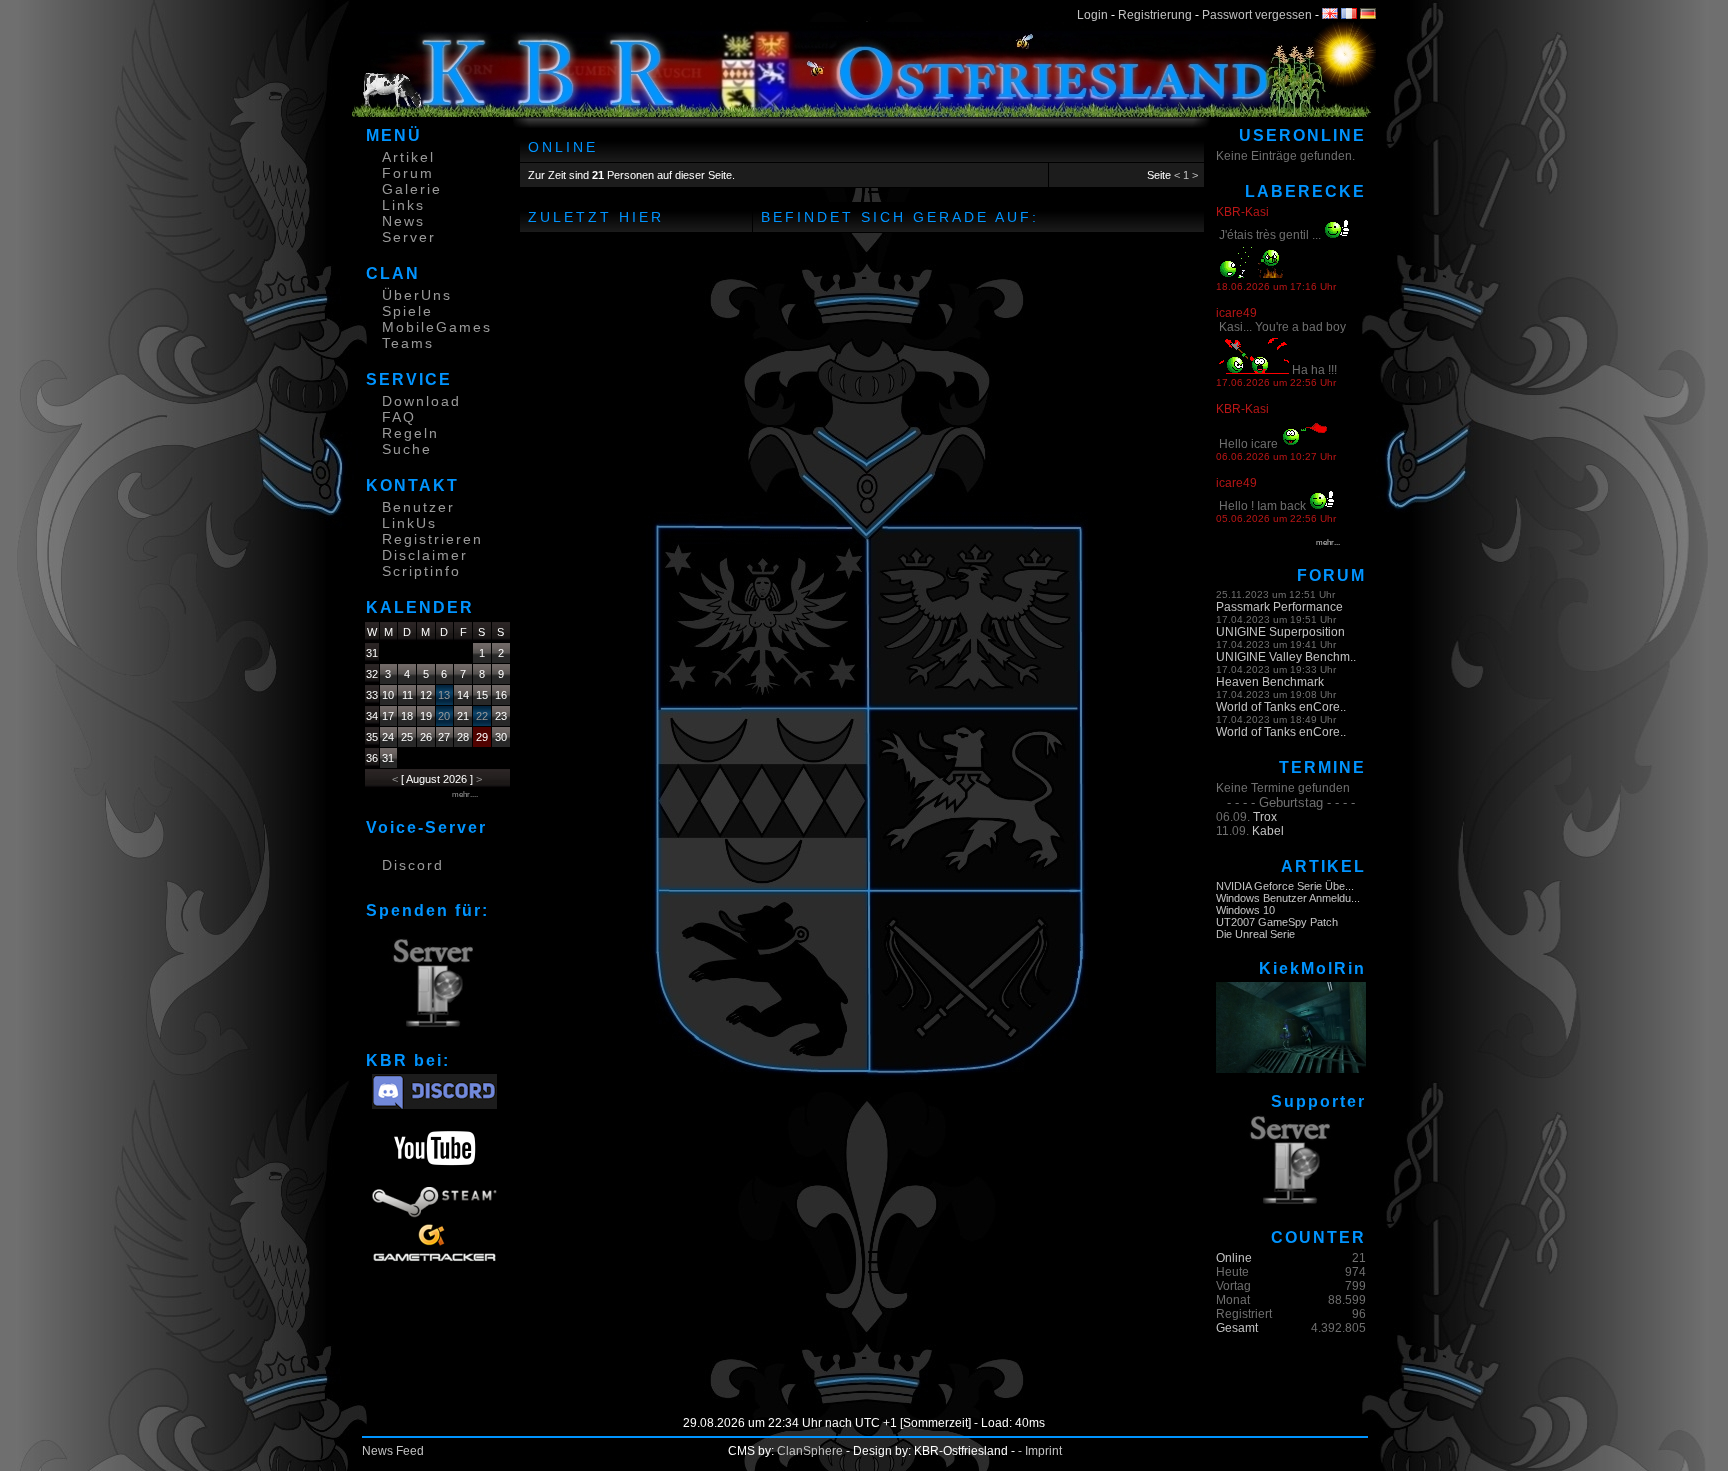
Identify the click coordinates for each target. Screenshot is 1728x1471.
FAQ (399, 417)
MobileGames (437, 327)
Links (403, 205)
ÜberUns (417, 295)
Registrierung (1155, 15)
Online (1234, 1258)
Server (409, 237)
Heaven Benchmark (1270, 682)
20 (444, 716)
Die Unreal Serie (1255, 934)
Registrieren (432, 539)
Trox (1265, 817)
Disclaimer (425, 555)
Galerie (412, 189)
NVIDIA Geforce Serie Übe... (1285, 886)
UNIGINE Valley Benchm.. (1286, 657)
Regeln (410, 433)
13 (444, 695)
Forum (408, 173)
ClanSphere (810, 1451)
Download (421, 401)
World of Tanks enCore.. (1281, 707)
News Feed (393, 1451)
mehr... (1328, 542)
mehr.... (465, 794)
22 (482, 716)
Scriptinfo (421, 571)
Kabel (1268, 831)
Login (1092, 15)
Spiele (407, 311)
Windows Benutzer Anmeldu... (1288, 898)
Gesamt (1237, 1328)
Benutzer (418, 507)
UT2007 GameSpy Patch (1277, 922)
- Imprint (1040, 1451)
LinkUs (409, 523)
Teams (408, 343)
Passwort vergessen (1257, 15)
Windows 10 (1245, 910)
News (403, 221)
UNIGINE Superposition (1280, 632)
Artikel (408, 157)
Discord (413, 865)
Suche (407, 449)
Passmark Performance (1279, 607)
